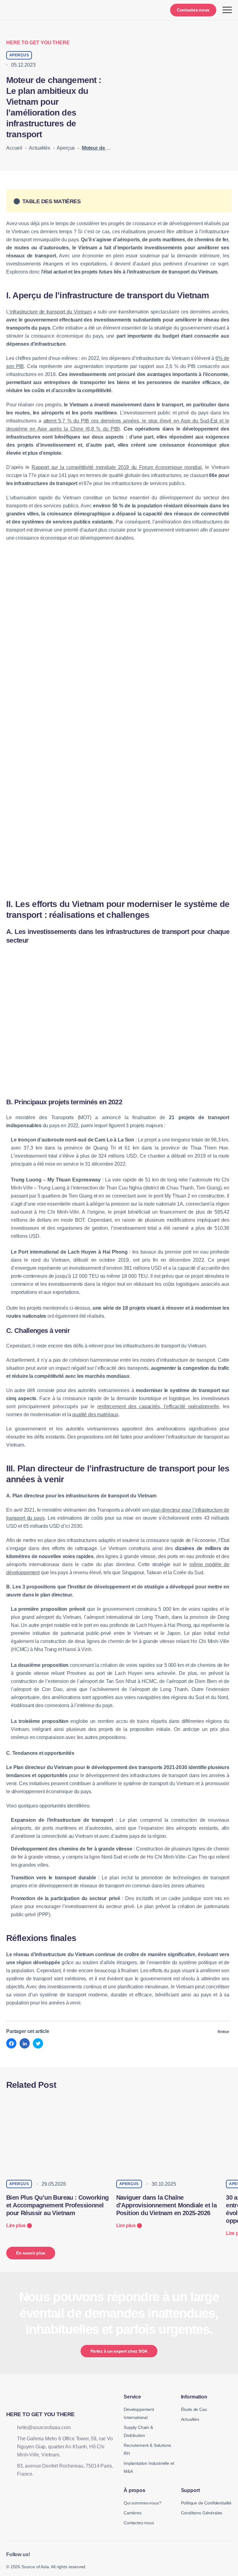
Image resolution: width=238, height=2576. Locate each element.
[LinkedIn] (25, 2043)
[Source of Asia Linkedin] (39, 2554)
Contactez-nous (193, 10)
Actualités (39, 148)
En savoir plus (31, 2253)
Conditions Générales (202, 2513)
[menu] (227, 10)
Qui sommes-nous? (142, 2503)
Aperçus (66, 148)
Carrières (133, 2513)
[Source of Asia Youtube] (53, 2554)
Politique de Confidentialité (206, 2503)
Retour (223, 2032)
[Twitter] (38, 2043)
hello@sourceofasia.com (44, 2427)
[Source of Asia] (24, 10)
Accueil (14, 148)
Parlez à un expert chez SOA (119, 2351)
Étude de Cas (194, 2409)
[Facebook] (11, 2043)
